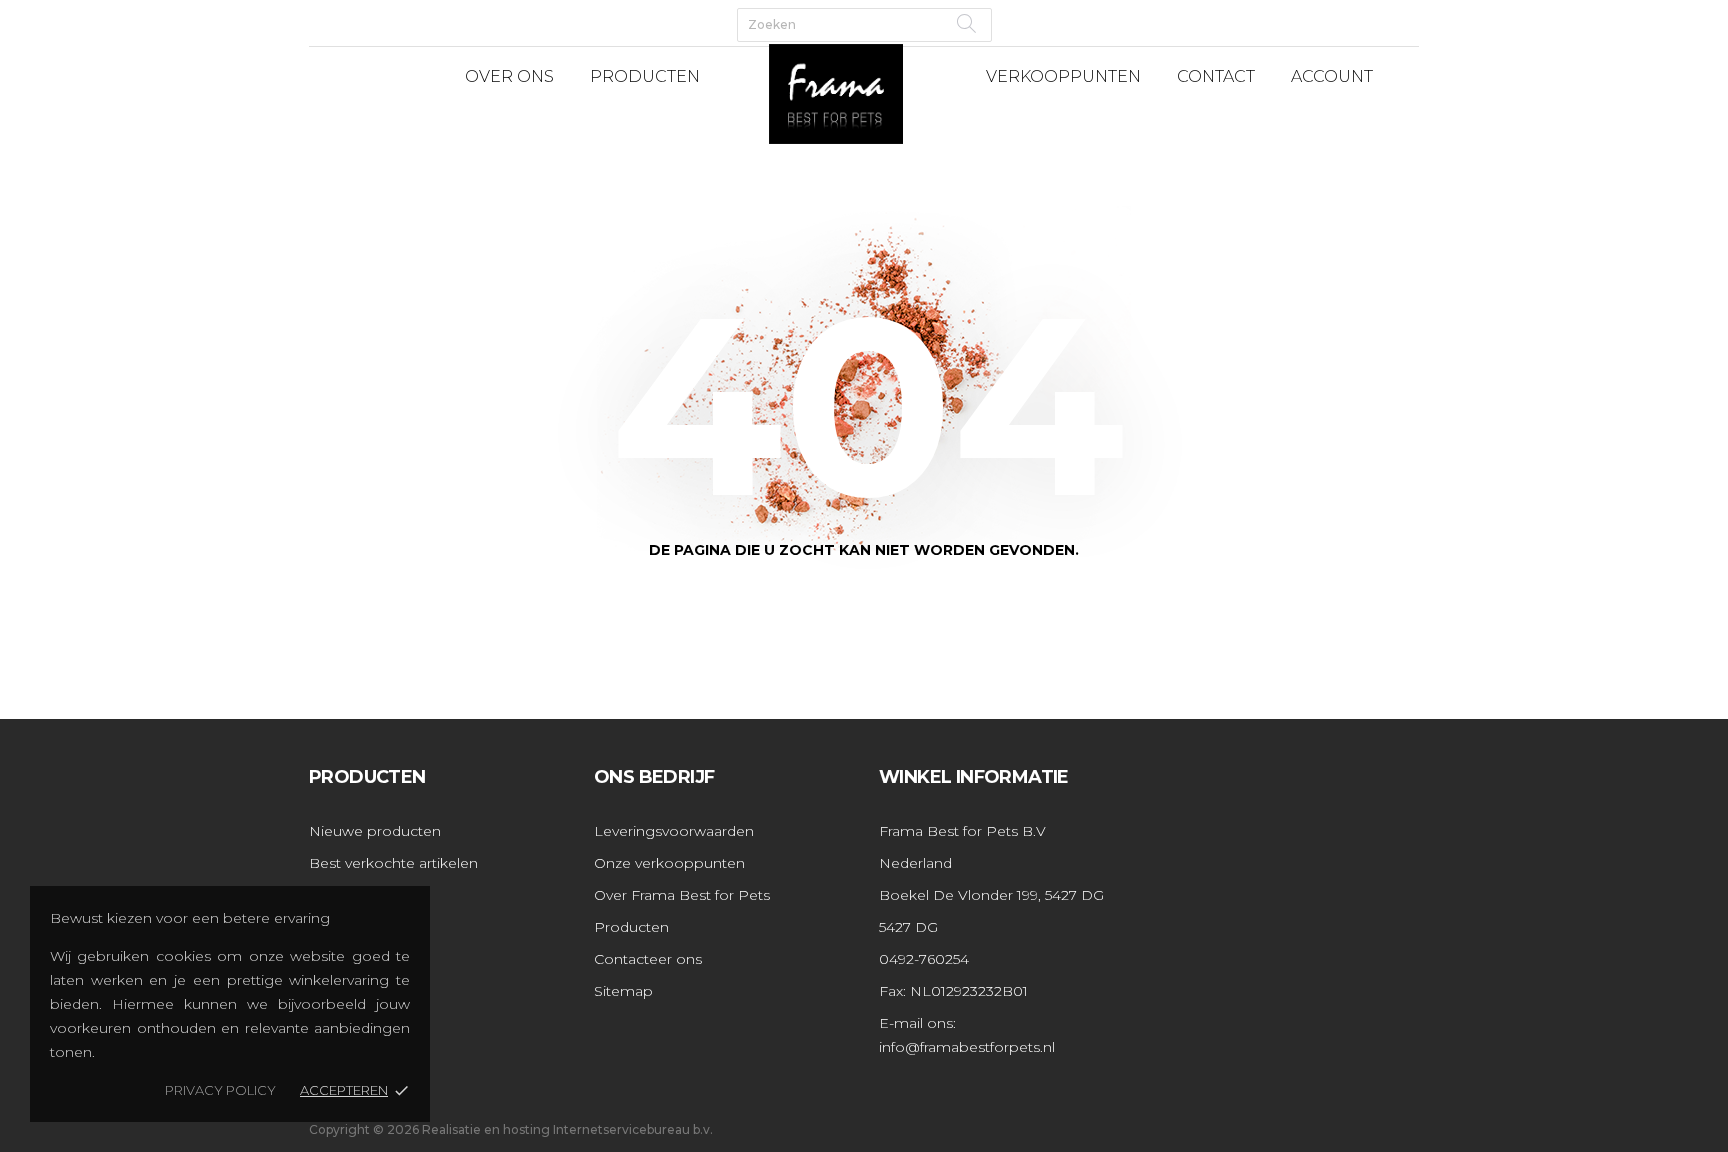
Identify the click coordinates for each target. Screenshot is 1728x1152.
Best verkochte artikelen (393, 863)
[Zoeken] (966, 23)
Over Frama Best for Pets (682, 895)
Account (1332, 76)
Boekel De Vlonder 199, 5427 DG (991, 895)
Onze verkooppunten (669, 863)
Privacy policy (220, 1090)
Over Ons (509, 76)
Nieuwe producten (375, 831)
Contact (1216, 76)
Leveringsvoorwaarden (674, 831)
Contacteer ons (648, 959)
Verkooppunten (1063, 76)
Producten (645, 76)
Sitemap (623, 991)
